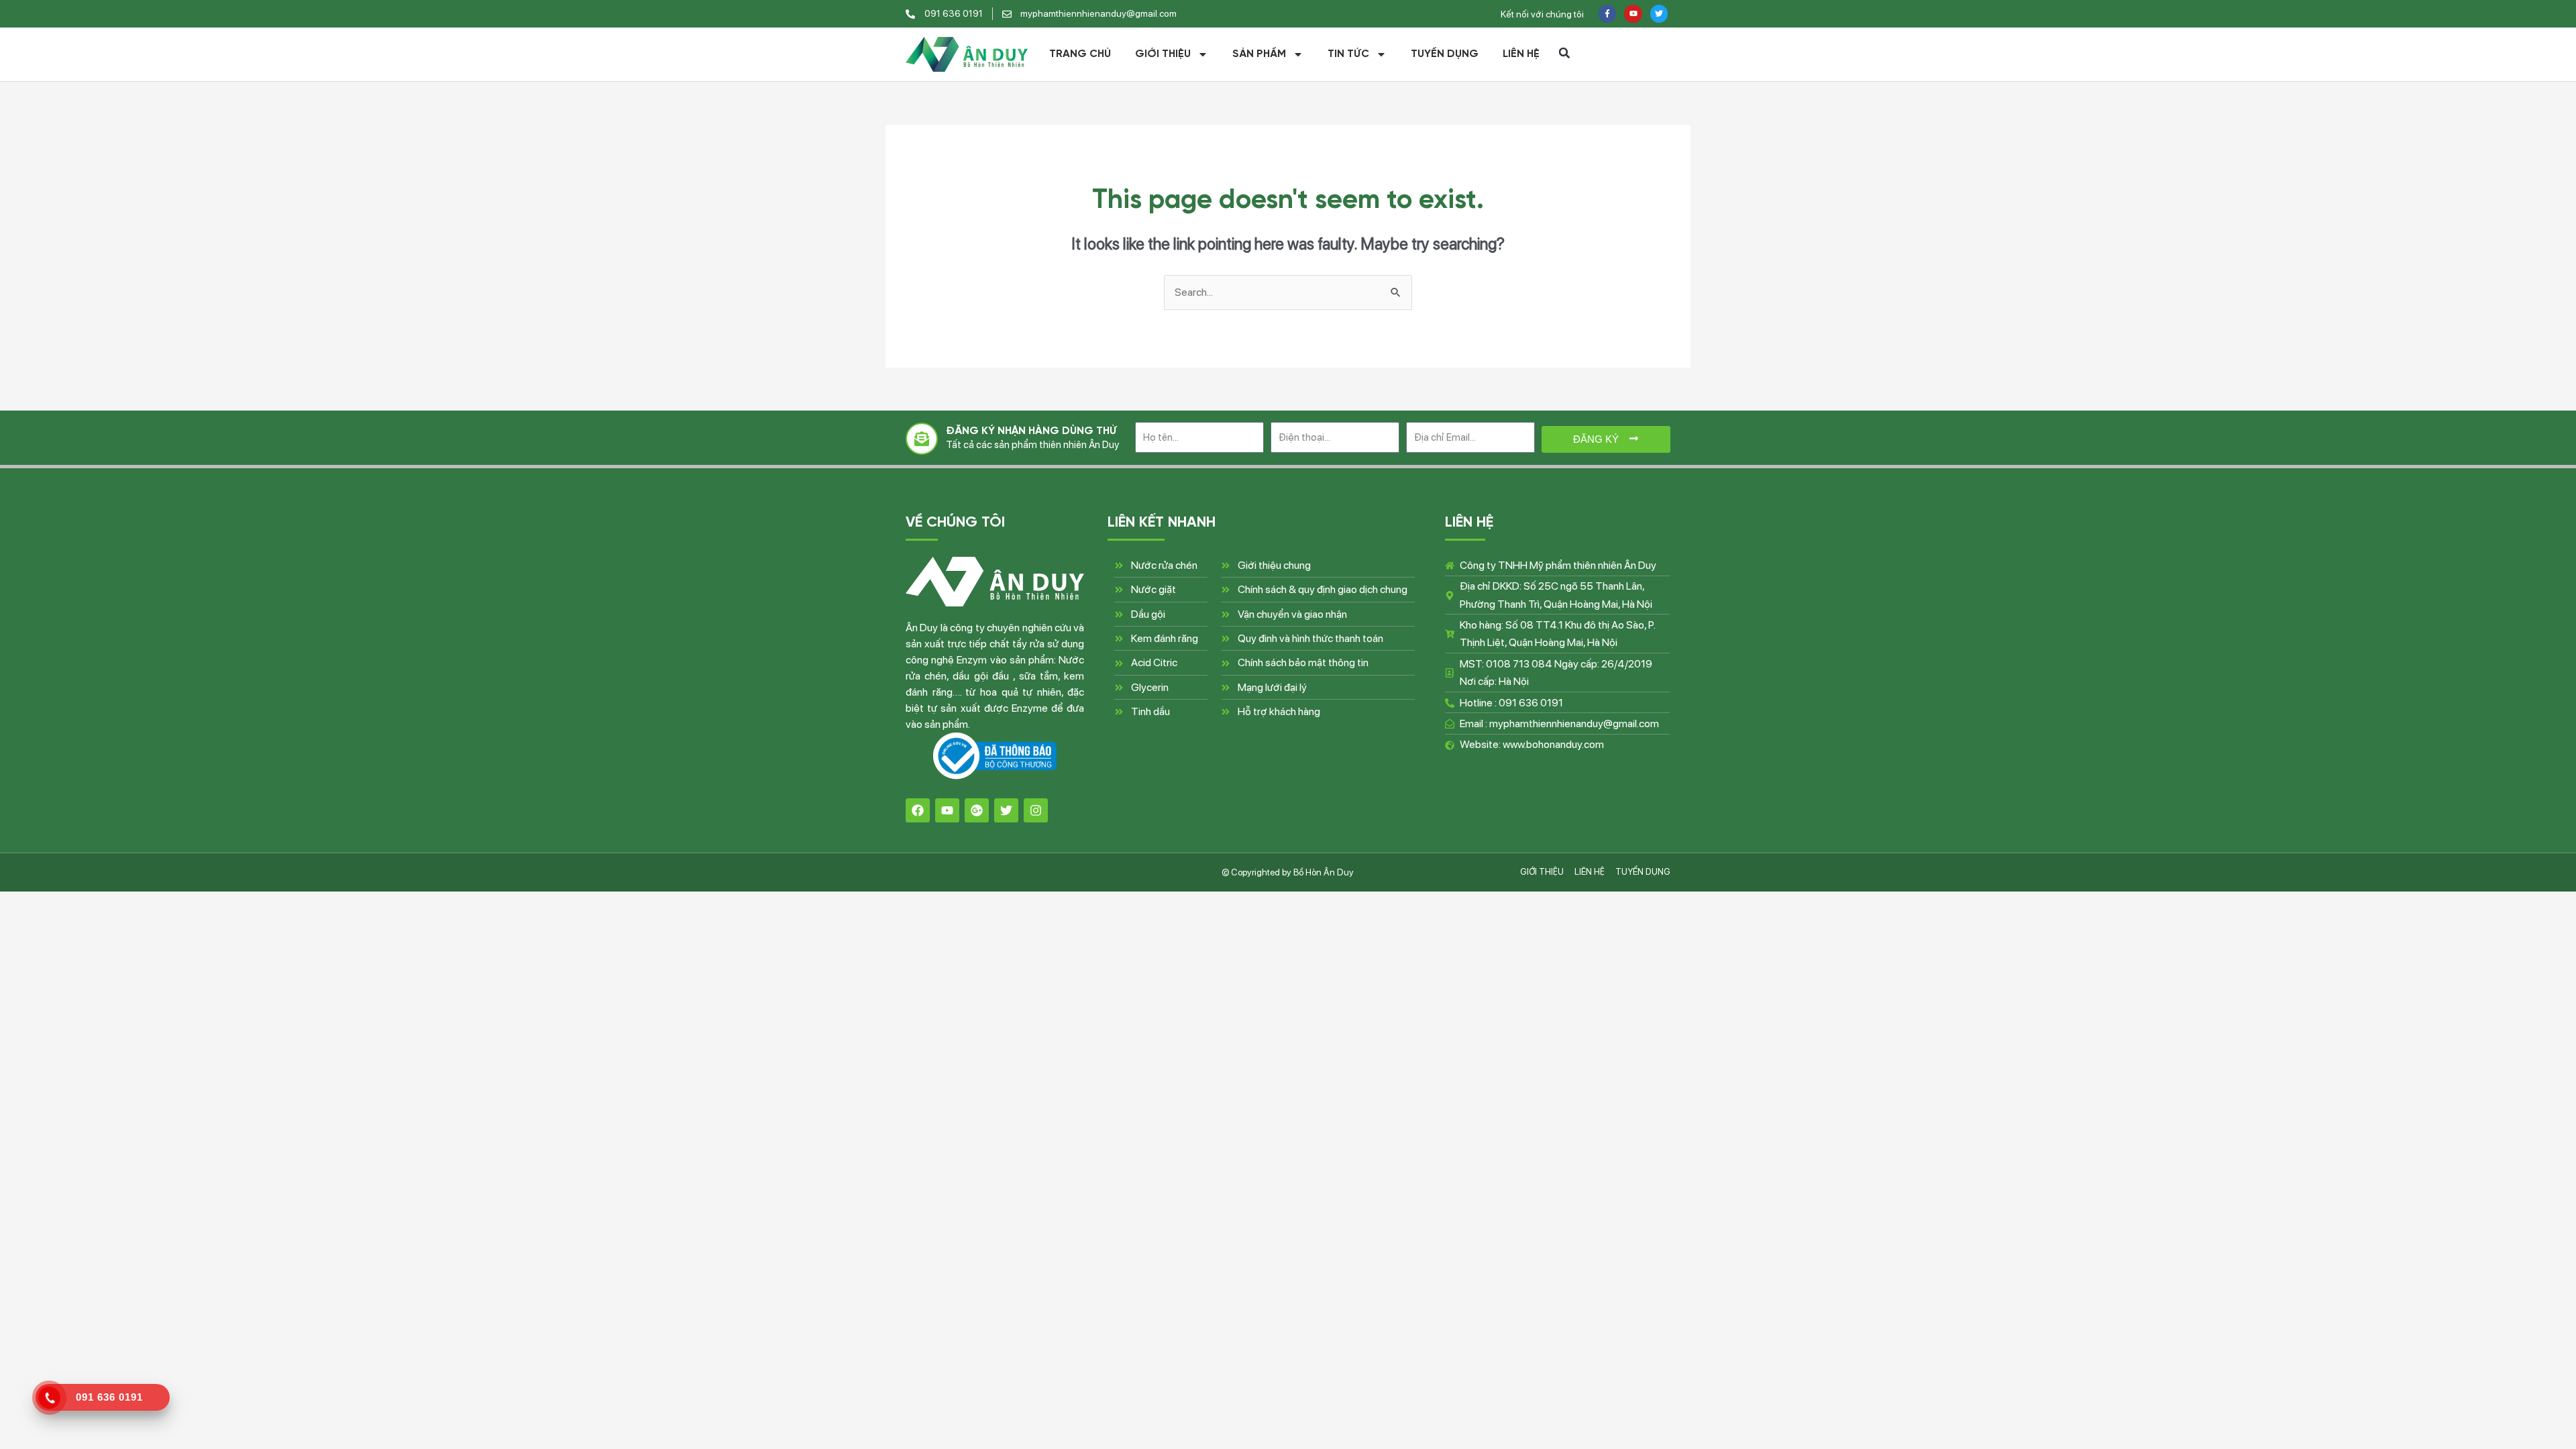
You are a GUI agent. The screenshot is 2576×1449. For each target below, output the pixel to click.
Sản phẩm (1259, 54)
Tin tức (1348, 54)
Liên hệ (1521, 54)
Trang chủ (1080, 54)
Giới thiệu (1163, 54)
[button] (1564, 53)
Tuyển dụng (1445, 54)
